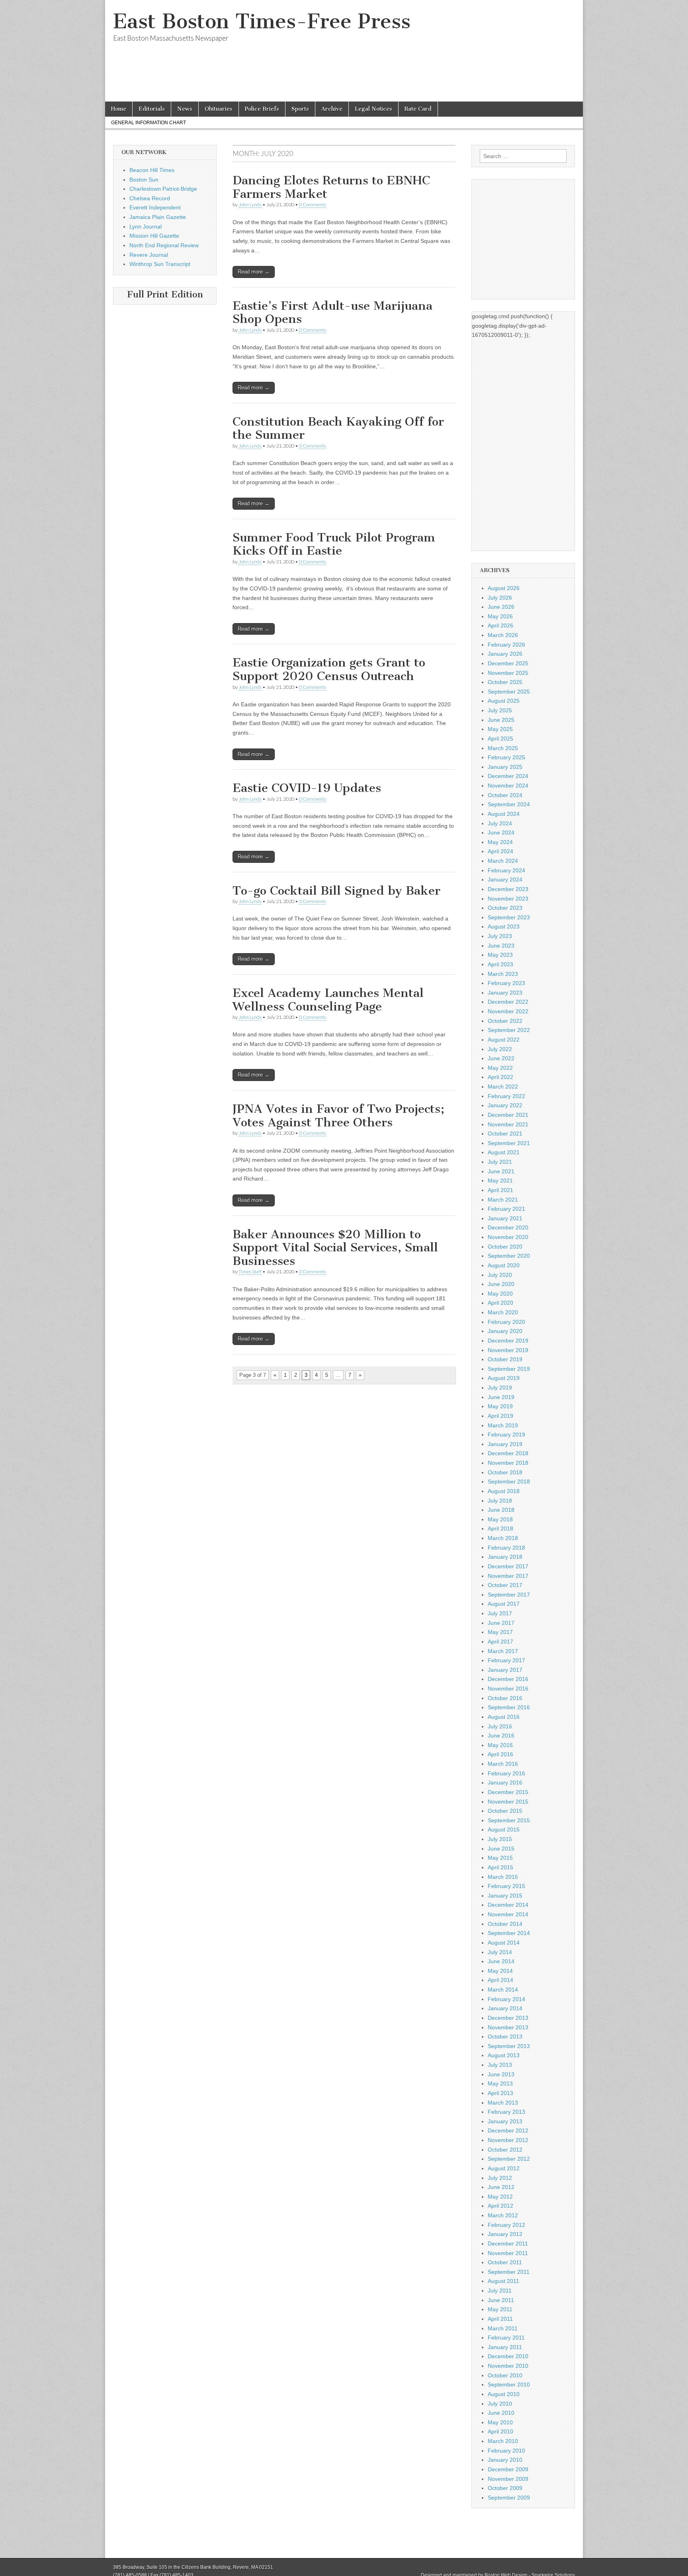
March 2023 (503, 974)
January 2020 (505, 1331)
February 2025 (506, 757)
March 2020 (503, 1312)
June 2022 (501, 1058)
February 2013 (506, 2112)
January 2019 (505, 1444)
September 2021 (509, 1143)
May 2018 (500, 1519)
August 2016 (504, 1717)
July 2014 (500, 1952)
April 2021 (500, 1190)
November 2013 (508, 2027)
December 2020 (508, 1227)
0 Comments (313, 204)
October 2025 (505, 682)
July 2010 (500, 2404)
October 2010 (505, 2375)
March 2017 (503, 1651)
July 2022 (500, 1049)
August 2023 (504, 926)
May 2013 (500, 2083)
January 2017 (505, 1670)
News (185, 109)
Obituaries (219, 109)
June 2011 (501, 2300)
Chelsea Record (150, 198)
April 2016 (500, 1754)
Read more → (254, 272)
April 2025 (500, 739)
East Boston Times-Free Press (262, 21)
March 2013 (503, 2103)
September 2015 (509, 1820)
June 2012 (501, 2187)
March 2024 (503, 861)
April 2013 (500, 2093)
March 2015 (503, 1877)
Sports (300, 109)
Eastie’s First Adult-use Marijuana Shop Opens (332, 313)
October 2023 (505, 908)
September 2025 (509, 692)
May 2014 (500, 1971)
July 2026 (500, 598)
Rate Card (418, 109)
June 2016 (501, 1736)
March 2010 (503, 2441)
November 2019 (508, 1350)
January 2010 (505, 2460)
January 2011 (505, 2347)
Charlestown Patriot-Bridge (163, 189)
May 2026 (500, 616)
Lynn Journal (146, 227)
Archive (332, 109)
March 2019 (503, 1425)
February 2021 (506, 1209)
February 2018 (506, 1548)
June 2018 (501, 1510)
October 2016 (505, 1698)
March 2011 (503, 2328)
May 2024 (500, 842)
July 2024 (500, 823)
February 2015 (506, 1886)
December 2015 (508, 1792)
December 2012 (508, 2130)
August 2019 (504, 1378)
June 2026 (501, 607)
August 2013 (504, 2055)
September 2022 (509, 1030)
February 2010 (506, 2451)
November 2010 (508, 2366)
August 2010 (504, 2394)
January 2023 (505, 993)
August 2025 (504, 701)
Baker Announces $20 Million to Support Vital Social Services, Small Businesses (335, 1248)
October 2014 (505, 1924)
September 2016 (509, 1707)
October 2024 (505, 795)
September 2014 (509, 1933)
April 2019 (500, 1416)
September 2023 (509, 917)
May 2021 (500, 1181)
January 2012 (505, 2234)
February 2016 (506, 1773)
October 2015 (505, 1811)
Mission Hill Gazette (154, 236)
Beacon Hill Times (152, 170)
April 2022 (500, 1077)
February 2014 (506, 1999)
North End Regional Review (164, 245)
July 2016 (500, 1726)
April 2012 (500, 2206)
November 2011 (508, 2253)
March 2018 (503, 1538)
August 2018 (504, 1491)
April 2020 (500, 1303)
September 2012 (509, 2159)
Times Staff (250, 1271)
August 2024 (504, 814)
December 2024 (508, 776)
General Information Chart (149, 123)
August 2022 (504, 1040)
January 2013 (505, 2121)
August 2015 (504, 1829)
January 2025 (505, 767)
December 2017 (508, 1566)
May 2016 (500, 1745)
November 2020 (508, 1237)
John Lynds (250, 204)
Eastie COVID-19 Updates (307, 788)
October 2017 (505, 1585)
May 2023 (500, 955)
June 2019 (501, 1397)
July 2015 (500, 1839)
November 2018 (508, 1463)
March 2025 (503, 748)
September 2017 (509, 1595)
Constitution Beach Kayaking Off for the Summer (338, 428)
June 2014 (501, 1961)
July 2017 (500, 1613)
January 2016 (505, 1782)
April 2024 (500, 851)
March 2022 (503, 1087)
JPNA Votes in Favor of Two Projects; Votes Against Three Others (338, 1116)
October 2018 (505, 1472)
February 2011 (506, 2338)
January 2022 (505, 1105)
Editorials (152, 109)
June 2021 (501, 1171)
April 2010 (500, 2431)
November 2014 (508, 1914)
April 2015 (500, 1867)
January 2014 (505, 2008)
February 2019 (506, 1435)
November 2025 (508, 673)
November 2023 (508, 899)
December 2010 (508, 2356)
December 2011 (508, 2244)
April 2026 (500, 625)
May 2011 (500, 2309)
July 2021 (500, 1162)
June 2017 (501, 1623)
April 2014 (500, 1980)
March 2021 (503, 1200)
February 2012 (506, 2225)
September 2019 (509, 1369)
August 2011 (503, 2281)
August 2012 (504, 2168)
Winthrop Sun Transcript (160, 264)
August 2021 (504, 1152)
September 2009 (509, 2498)
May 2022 (500, 1068)
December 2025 (508, 663)
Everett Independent (155, 207)
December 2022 (508, 1002)
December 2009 (508, 2469)
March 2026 (503, 635)
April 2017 (500, 1642)
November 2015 (508, 1802)
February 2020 (506, 1322)
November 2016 (508, 1689)
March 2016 (503, 1764)
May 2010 (500, 2422)
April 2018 (500, 1528)
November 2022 (508, 1011)
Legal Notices (373, 109)
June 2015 (501, 1849)
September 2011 (509, 2272)
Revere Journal (149, 255)
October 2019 (505, 1359)
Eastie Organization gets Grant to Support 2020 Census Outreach (329, 669)
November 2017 (508, 1576)
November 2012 (508, 2140)
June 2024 (501, 833)
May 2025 (500, 729)
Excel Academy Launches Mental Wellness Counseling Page (328, 1000)
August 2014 (504, 1943)
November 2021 (508, 1124)
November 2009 (508, 2479)
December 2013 (508, 2018)
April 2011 (500, 2319)
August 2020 (504, 1265)
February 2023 (506, 983)
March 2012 (503, 2215)
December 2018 (508, 1453)
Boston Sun (144, 180)
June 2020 (501, 1284)
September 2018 (509, 1481)
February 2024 (506, 870)
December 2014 (508, 1905)
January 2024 (505, 880)
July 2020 (500, 1275)
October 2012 (505, 2150)
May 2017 (500, 1632)
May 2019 (500, 1406)
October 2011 (505, 2262)
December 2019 (508, 1341)
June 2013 (501, 2074)
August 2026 (504, 588)
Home (119, 109)
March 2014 (503, 1990)
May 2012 (500, 2197)
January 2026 (505, 654)
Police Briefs (262, 109)
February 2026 (506, 645)
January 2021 (505, 1218)
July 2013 (500, 2065)
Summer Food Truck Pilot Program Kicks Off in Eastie (334, 544)
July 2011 (500, 2291)
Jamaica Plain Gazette (158, 217)
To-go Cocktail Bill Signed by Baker (336, 891)
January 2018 (505, 1557)
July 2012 (500, 2178)
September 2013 (509, 2046)
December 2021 (508, 1115)
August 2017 (504, 1604)
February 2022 (506, 1096)
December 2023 (508, 889)
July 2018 (500, 1501)
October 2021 (505, 1134)
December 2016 (508, 1679)
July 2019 (500, 1388)
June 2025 (501, 720)
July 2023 (500, 936)
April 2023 (500, 964)
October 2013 (505, 2037)
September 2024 (509, 804)
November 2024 (508, 786)
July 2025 (500, 710)
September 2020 (509, 1256)
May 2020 (500, 1294)
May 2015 (500, 1858)
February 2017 (506, 1660)
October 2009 (505, 2488)
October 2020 (505, 1247)
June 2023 (501, 946)
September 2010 (509, 2384)
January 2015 (505, 1896)
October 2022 (505, 1021)
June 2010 (501, 2413)
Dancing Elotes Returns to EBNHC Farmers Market (331, 187)
